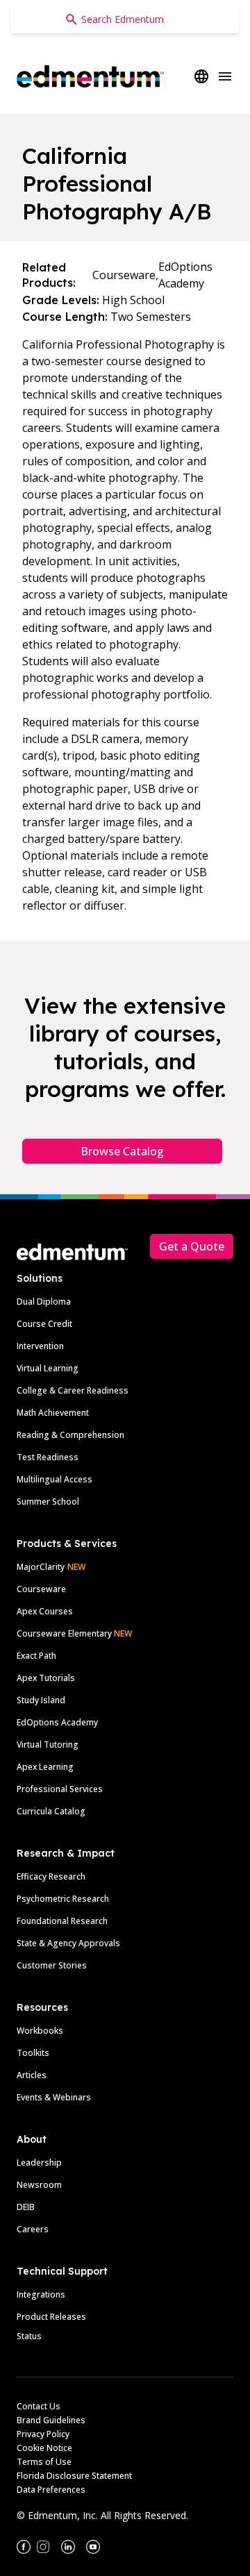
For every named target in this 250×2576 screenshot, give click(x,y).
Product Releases (51, 2317)
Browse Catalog (122, 1151)
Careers (33, 2229)
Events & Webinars (54, 2097)
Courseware (41, 1589)
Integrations (41, 2294)
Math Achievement (53, 1413)
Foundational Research (62, 1921)
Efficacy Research (51, 1876)
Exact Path (36, 1656)
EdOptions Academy (57, 1722)
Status (29, 2336)
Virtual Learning (48, 1368)
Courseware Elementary (74, 1633)
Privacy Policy (43, 2434)
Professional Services (60, 1789)
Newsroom (39, 2185)
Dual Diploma (44, 1302)
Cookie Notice (44, 2448)
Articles (32, 2075)
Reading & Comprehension (70, 1435)
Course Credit (44, 1324)
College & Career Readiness (73, 1390)
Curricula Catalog (51, 1811)
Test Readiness (48, 1457)
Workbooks (40, 2031)
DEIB (26, 2207)
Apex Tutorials (46, 1678)
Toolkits (33, 2053)
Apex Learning (45, 1767)
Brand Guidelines (51, 2420)
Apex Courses (45, 1611)
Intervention (40, 1346)
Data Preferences (51, 2490)
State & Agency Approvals (68, 1943)
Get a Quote (192, 1246)
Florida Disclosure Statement (74, 2476)
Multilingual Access (55, 1479)
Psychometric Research (63, 1899)
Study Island (41, 1700)
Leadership (39, 2163)
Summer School (48, 1502)
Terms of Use (44, 2462)
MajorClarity (41, 1567)
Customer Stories (52, 1965)
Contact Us (39, 2406)
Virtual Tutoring (48, 1745)
